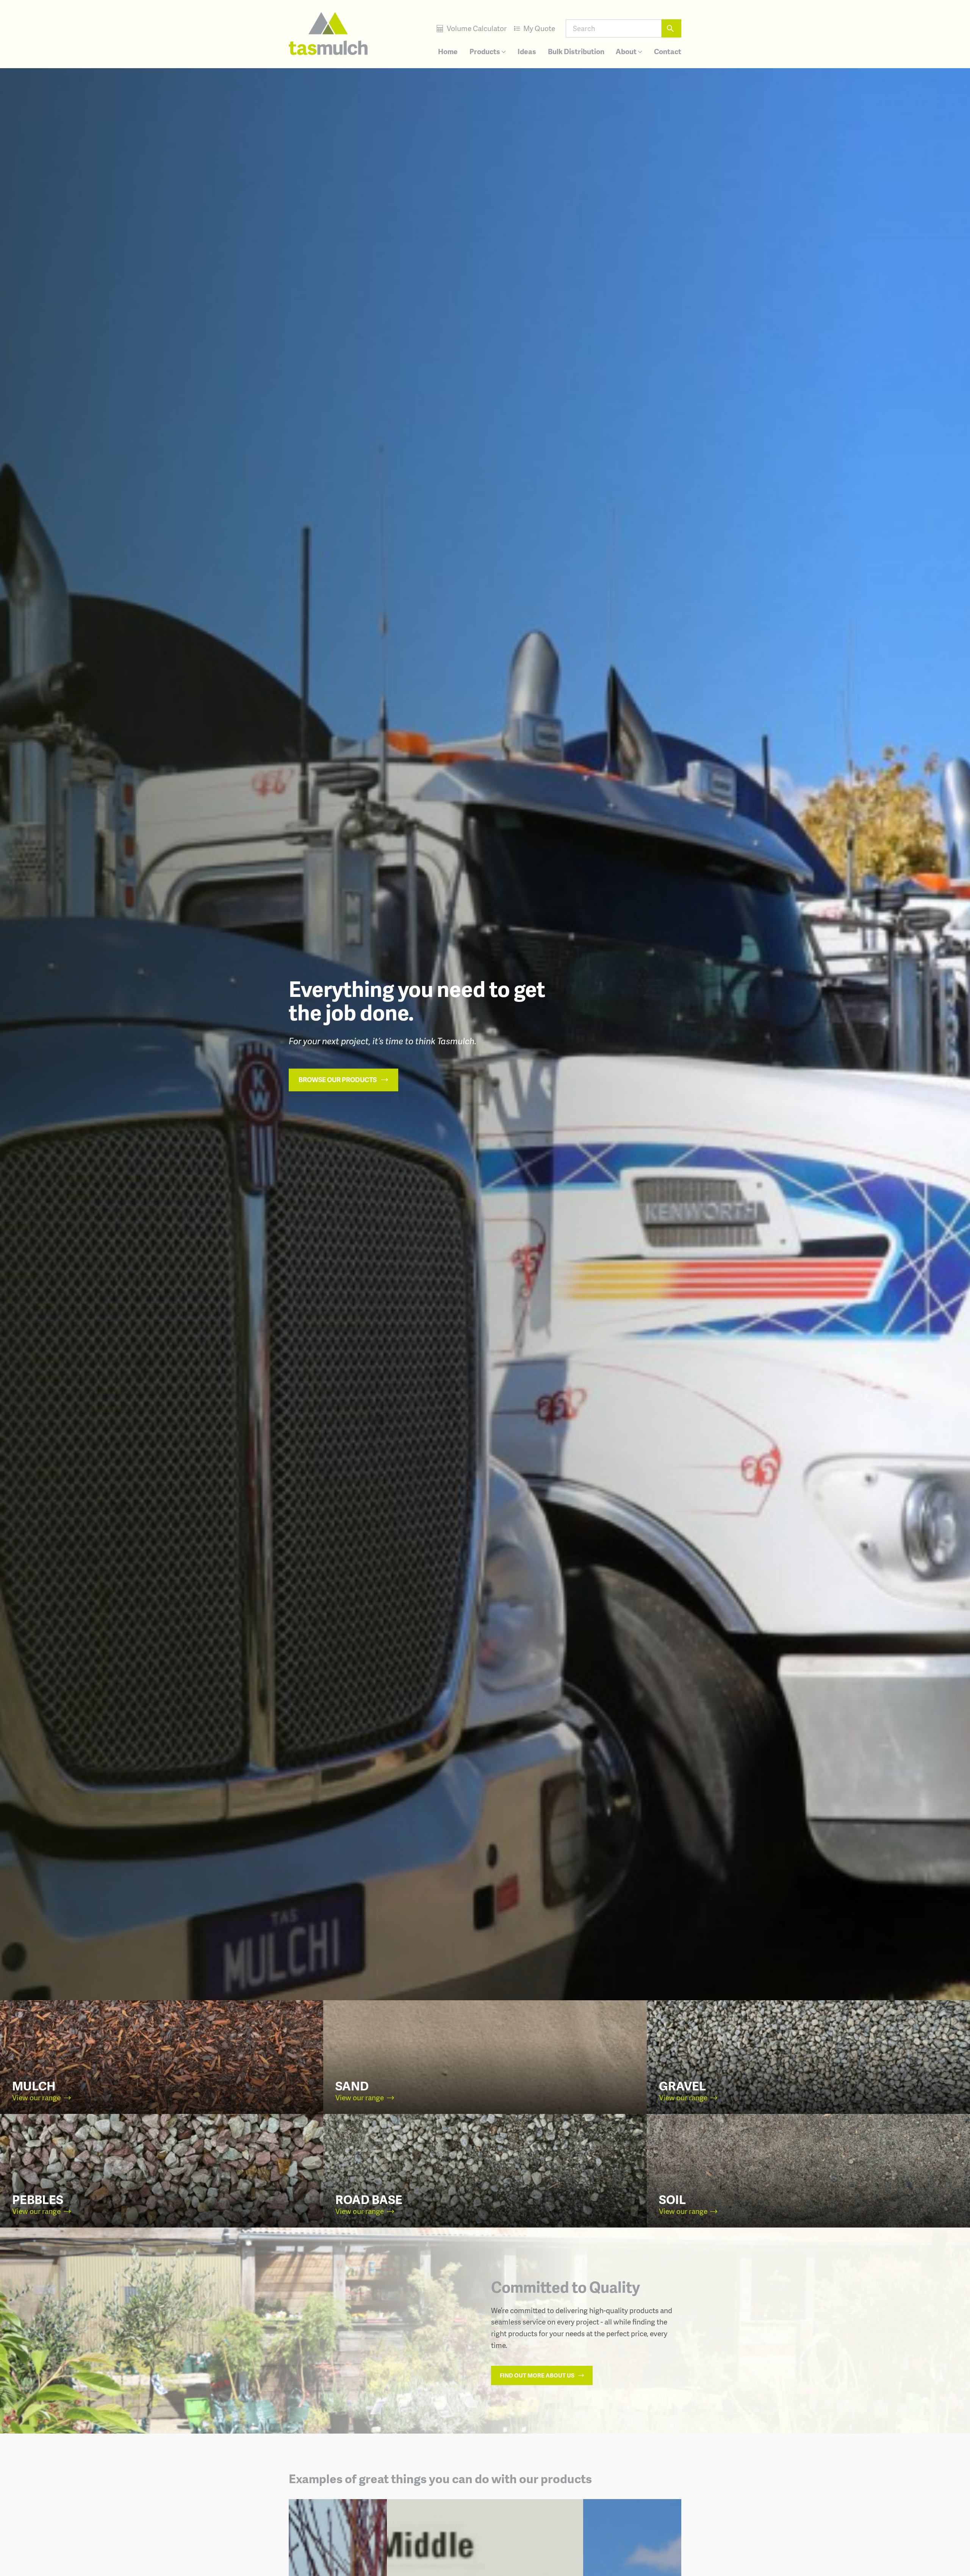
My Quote (538, 28)
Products (485, 51)
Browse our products (338, 1079)
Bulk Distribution (576, 51)
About (627, 51)
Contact (668, 51)
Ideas (527, 51)
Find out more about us (538, 2375)
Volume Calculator (476, 28)
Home (448, 51)
